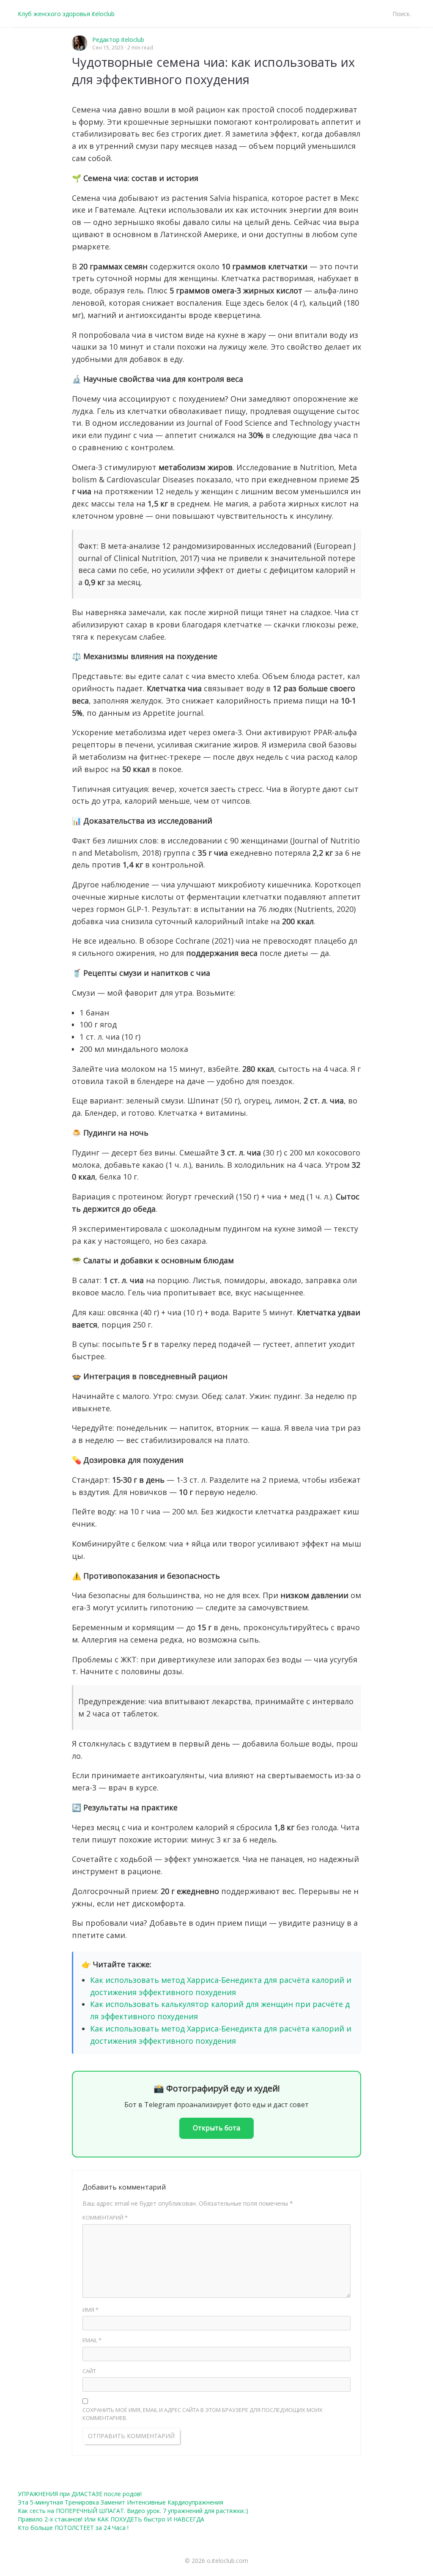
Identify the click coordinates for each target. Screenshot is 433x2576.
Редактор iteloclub (118, 40)
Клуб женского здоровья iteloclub (66, 14)
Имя (90, 2310)
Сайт (89, 2371)
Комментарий (105, 2217)
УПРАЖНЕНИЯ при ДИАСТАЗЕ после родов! (80, 2494)
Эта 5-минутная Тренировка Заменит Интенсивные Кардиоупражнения (121, 2502)
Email (92, 2340)
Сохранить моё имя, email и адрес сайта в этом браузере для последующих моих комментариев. (203, 2414)
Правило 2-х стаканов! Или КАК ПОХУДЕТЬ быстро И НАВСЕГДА (111, 2519)
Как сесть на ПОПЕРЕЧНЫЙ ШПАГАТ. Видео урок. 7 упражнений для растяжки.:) (133, 2511)
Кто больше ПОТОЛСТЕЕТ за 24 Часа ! (73, 2528)
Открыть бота (216, 2128)
